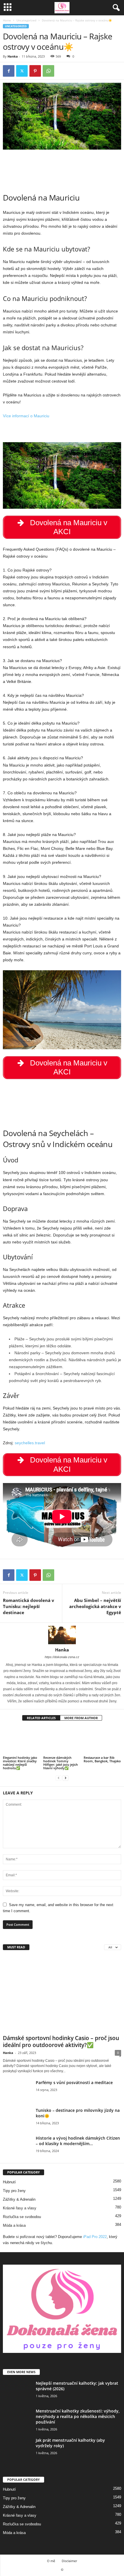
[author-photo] (62, 1635)
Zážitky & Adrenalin (19, 2199)
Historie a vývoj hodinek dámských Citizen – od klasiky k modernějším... (78, 2141)
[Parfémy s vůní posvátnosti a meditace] (17, 2091)
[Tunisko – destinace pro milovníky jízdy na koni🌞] (17, 2118)
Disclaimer (69, 2561)
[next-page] (65, 1778)
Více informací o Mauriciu (26, 416)
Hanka (13, 56)
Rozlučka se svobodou (22, 2217)
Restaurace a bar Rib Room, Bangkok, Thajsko (102, 1759)
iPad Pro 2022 (95, 2237)
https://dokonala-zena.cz (62, 1657)
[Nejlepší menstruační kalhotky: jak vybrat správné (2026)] (17, 2391)
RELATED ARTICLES (41, 1718)
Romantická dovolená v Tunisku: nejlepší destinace (29, 1606)
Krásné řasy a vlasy (20, 2208)
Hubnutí (9, 2182)
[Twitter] (22, 71)
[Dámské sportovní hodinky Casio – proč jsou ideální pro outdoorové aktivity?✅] (62, 1994)
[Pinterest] (35, 71)
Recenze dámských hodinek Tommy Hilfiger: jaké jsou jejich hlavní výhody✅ (61, 1763)
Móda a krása (14, 2225)
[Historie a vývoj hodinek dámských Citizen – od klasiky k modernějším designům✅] (17, 2146)
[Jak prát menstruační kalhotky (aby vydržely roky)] (17, 2448)
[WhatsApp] (48, 71)
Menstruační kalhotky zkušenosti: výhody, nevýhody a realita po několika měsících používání (78, 2416)
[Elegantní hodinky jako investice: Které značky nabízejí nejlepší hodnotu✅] (22, 1741)
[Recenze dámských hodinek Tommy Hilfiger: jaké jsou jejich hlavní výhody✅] (62, 1741)
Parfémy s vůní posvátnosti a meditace (74, 2082)
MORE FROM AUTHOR (81, 1718)
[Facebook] (9, 71)
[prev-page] (59, 1778)
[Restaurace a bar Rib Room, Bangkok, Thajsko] (102, 1741)
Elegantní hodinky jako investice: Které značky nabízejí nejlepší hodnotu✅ (20, 1763)
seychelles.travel (30, 1443)
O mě (51, 2561)
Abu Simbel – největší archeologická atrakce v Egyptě (95, 1606)
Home (7, 20)
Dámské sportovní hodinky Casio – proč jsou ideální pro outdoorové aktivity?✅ (61, 2042)
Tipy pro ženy (14, 2191)
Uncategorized (26, 20)
